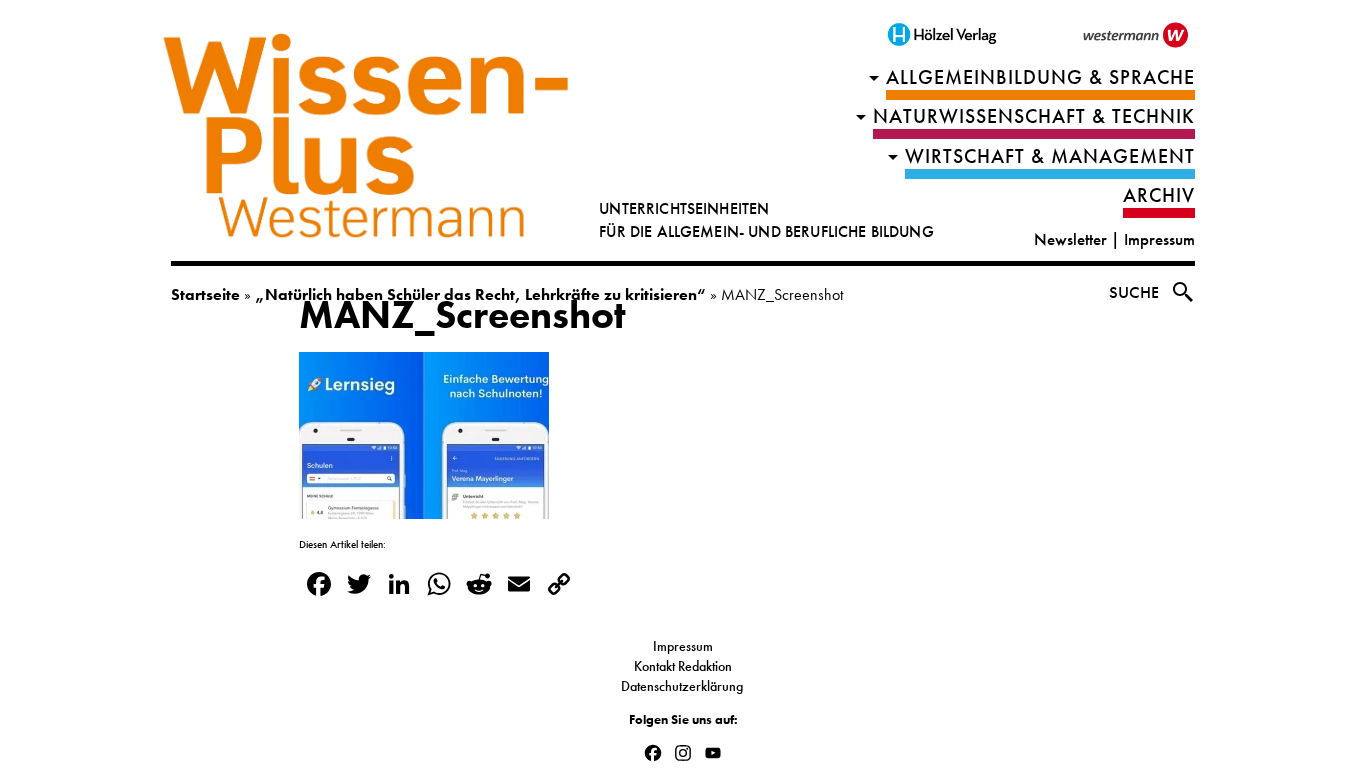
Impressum (1159, 239)
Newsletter (1070, 239)
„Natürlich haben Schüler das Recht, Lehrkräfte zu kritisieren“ (480, 294)
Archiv (1159, 195)
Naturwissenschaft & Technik (1034, 116)
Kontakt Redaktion (683, 666)
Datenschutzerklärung (683, 686)
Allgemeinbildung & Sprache (1040, 77)
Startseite (205, 294)
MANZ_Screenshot (462, 315)
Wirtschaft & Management (1050, 156)
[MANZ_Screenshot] (424, 506)
